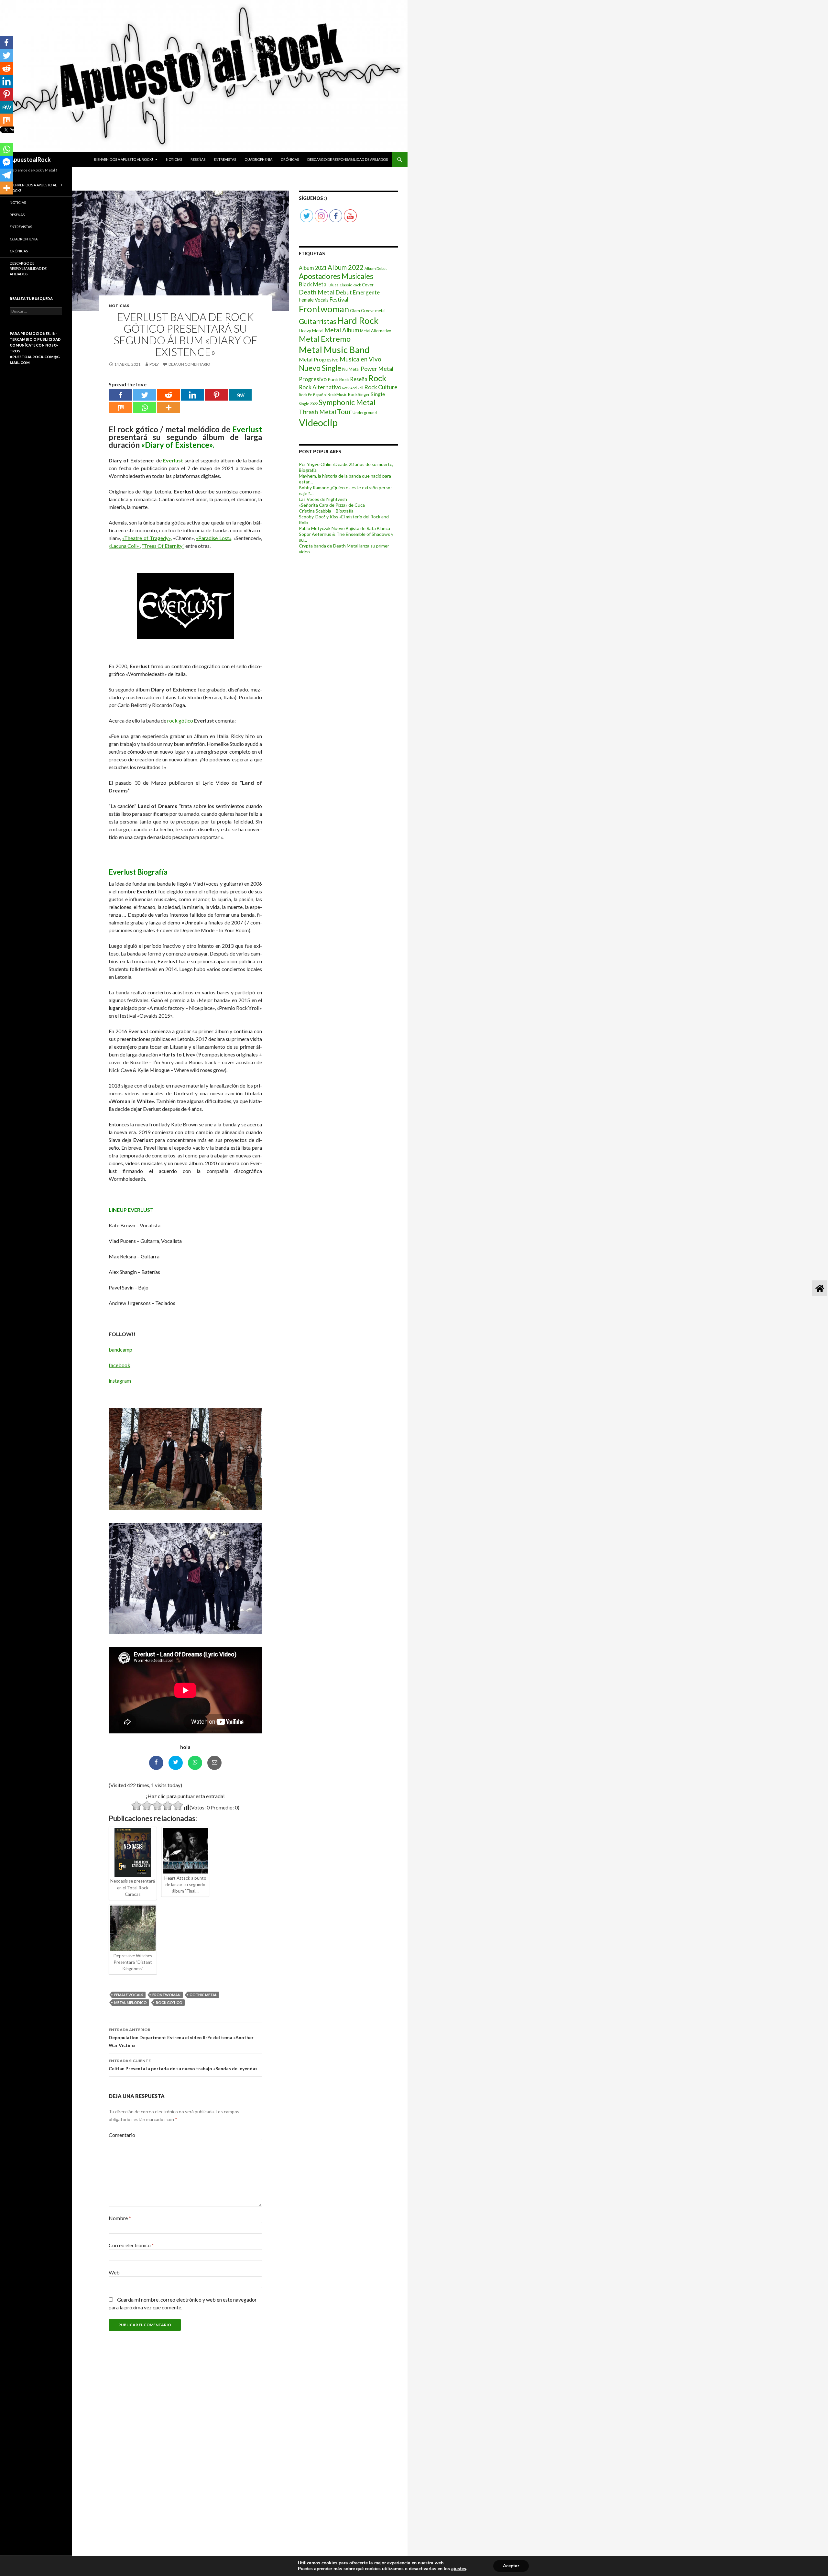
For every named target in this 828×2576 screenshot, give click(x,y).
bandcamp (120, 1349)
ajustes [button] (459, 2569)
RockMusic (337, 395)
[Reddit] (169, 395)
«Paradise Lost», (214, 538)
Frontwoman (166, 1995)
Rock (377, 378)
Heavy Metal (311, 331)
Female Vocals (129, 1995)
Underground (365, 413)
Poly (154, 364)
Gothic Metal (203, 1995)
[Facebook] (121, 395)
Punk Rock (338, 379)
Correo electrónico (131, 2245)
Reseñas (198, 159)
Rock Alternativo (320, 387)
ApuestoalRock (30, 160)
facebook (120, 1365)
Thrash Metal (317, 412)
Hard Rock (358, 321)
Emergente (366, 292)
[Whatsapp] (145, 408)
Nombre (120, 2218)
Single (378, 394)
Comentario (122, 2135)
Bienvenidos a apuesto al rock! (123, 159)
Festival (339, 299)
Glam (355, 311)
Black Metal (313, 284)
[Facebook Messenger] (6, 162)
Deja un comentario (189, 364)
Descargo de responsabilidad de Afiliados (348, 159)
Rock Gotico (169, 2002)
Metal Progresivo (319, 359)
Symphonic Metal (347, 402)
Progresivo (313, 379)
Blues (334, 285)
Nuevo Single (320, 368)
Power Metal (377, 369)
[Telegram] (6, 175)
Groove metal (373, 311)
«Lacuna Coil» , (125, 546)
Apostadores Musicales (336, 276)
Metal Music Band (334, 350)
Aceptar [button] (511, 2566)
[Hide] (3, 201)
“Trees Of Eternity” (163, 546)
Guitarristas (318, 321)
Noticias (174, 159)
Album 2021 (313, 268)
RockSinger (359, 394)
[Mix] (121, 408)
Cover (368, 285)
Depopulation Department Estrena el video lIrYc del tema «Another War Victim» (181, 2038)
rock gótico (180, 720)
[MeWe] (240, 395)
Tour (344, 412)
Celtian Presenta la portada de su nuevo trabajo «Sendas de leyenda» (183, 2065)
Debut (344, 292)
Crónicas (290, 159)
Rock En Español (313, 395)
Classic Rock (350, 285)
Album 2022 (346, 267)
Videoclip (318, 422)
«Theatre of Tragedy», (147, 538)
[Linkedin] (192, 395)
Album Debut (376, 268)
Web (114, 2272)
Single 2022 (308, 404)
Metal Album (342, 330)
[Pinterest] (216, 395)
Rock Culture (381, 387)
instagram (120, 1381)
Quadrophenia (258, 159)
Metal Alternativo (376, 331)
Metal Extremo (325, 339)
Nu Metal (351, 369)
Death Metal (317, 292)
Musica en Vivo (360, 359)
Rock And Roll (353, 388)
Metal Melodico (131, 2002)
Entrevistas (225, 159)
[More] (169, 408)
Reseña (359, 379)
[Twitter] (145, 395)
